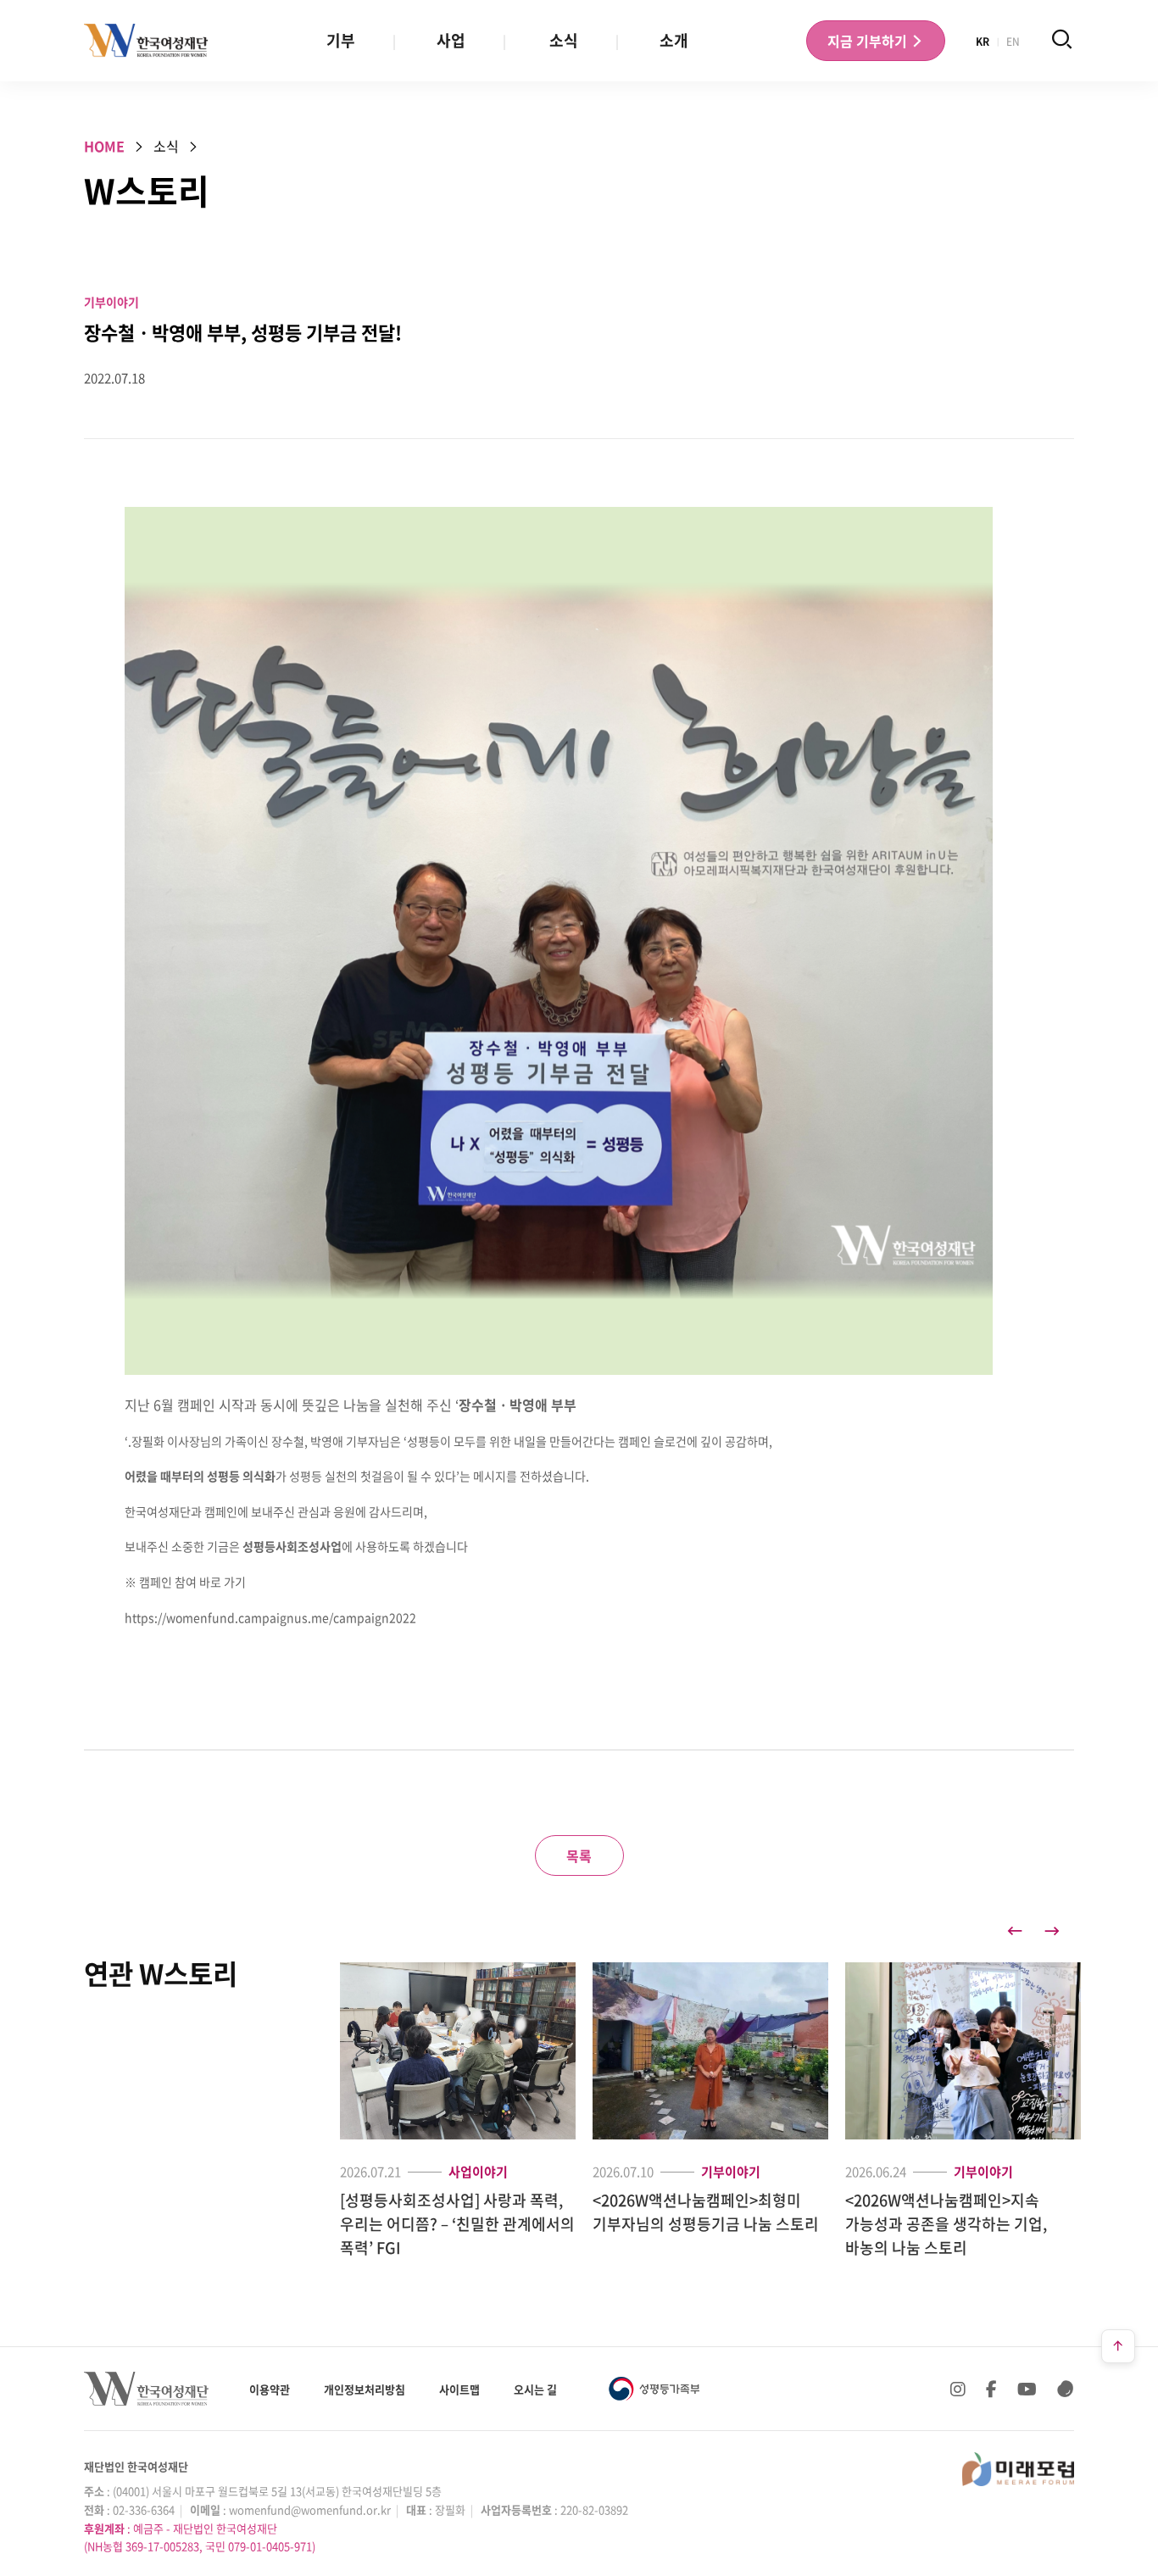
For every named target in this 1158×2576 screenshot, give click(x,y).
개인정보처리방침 (365, 2389)
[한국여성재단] (146, 41)
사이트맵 (459, 2389)
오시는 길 (535, 2389)
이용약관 (270, 2389)
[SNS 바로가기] (1066, 2389)
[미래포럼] (1018, 2469)
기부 (341, 40)
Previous (1015, 1931)
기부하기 (869, 41)
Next (1052, 1931)
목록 (579, 1855)
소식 (564, 40)
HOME (104, 146)
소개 (674, 40)
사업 (451, 40)
